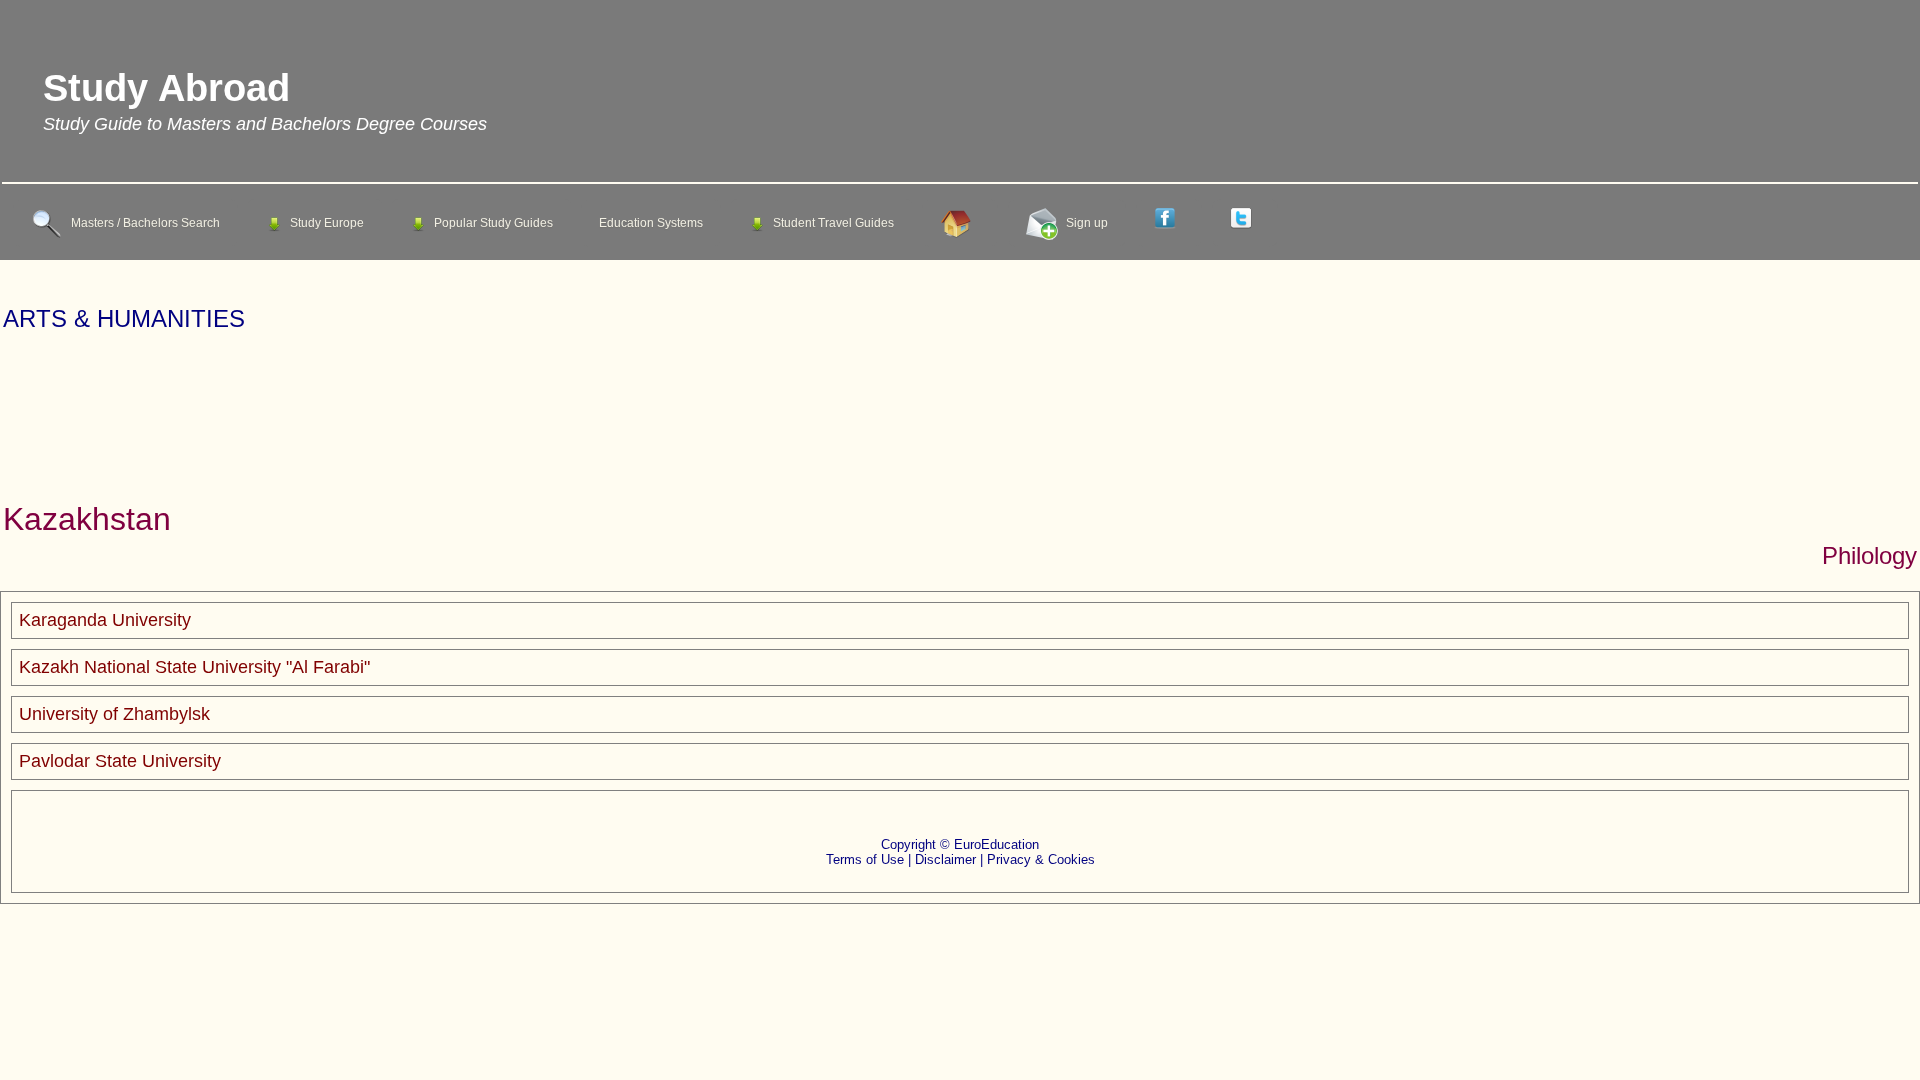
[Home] (960, 223)
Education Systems (651, 223)
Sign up (1087, 223)
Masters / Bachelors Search (145, 223)
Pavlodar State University (120, 761)
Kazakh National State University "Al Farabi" (194, 667)
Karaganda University (105, 620)
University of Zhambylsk (114, 714)
